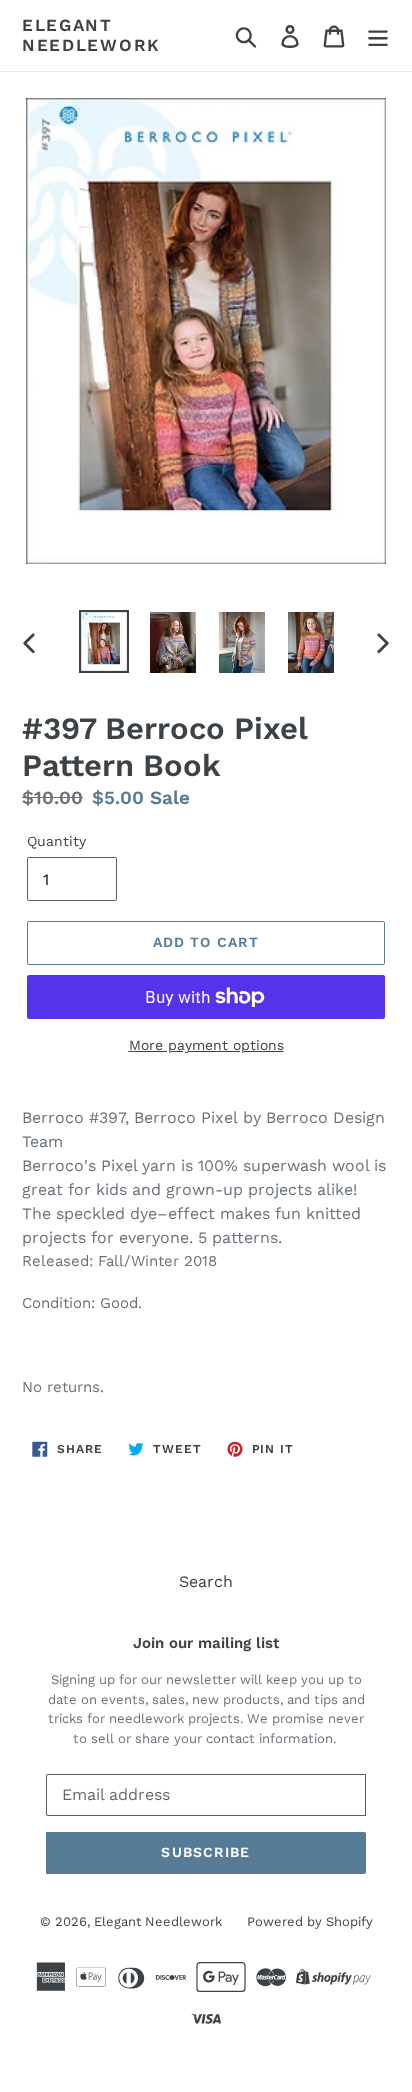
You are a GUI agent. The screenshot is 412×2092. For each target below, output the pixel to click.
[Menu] (378, 35)
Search (206, 1581)
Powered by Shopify (310, 1921)
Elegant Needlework (91, 35)
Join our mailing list (206, 1643)
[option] (104, 642)
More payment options (206, 1045)
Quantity (56, 841)
